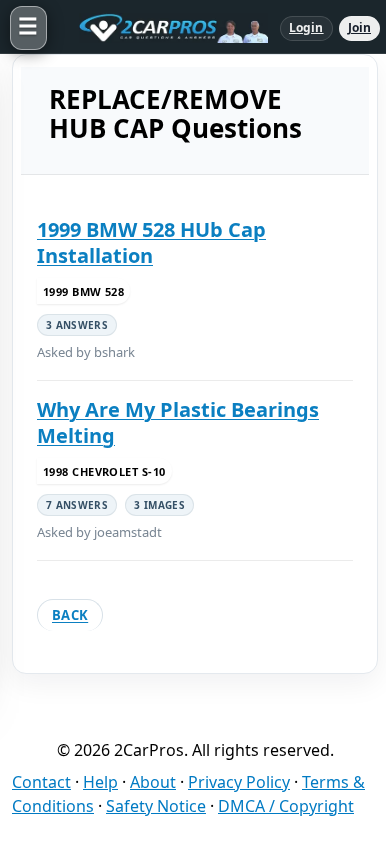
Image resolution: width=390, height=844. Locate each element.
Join (359, 27)
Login (306, 27)
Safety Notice (156, 806)
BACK (70, 615)
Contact (41, 782)
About (153, 782)
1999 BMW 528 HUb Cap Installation (151, 242)
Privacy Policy (239, 782)
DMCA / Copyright (286, 806)
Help (100, 782)
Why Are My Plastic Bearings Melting (178, 422)
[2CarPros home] (163, 28)
